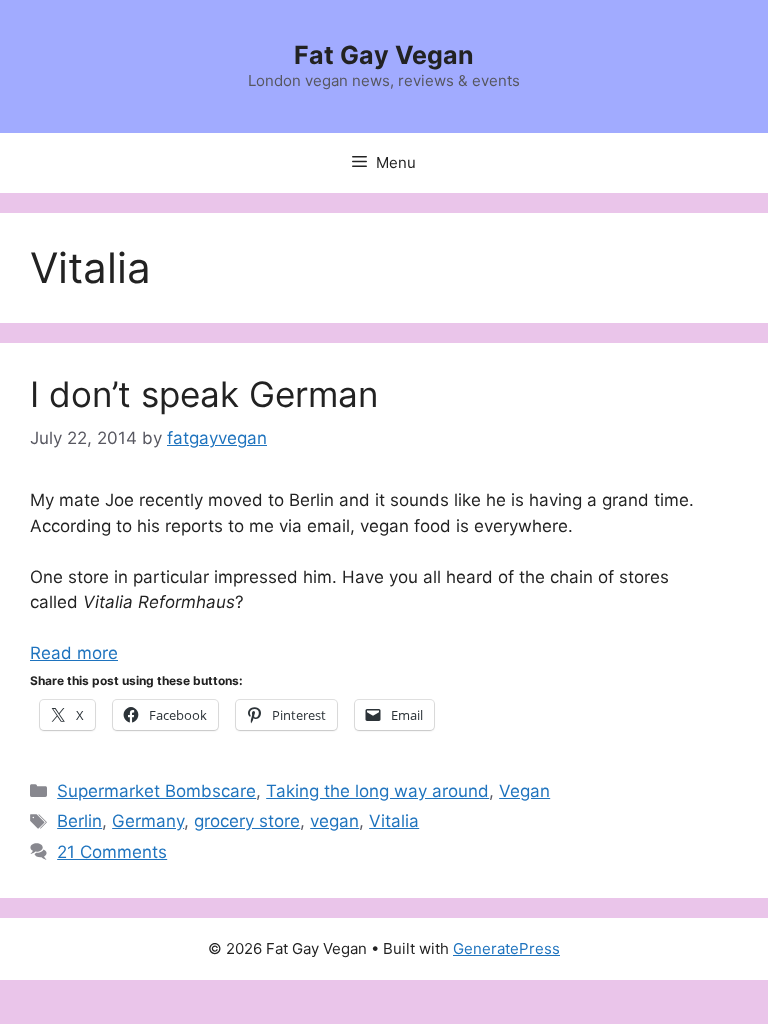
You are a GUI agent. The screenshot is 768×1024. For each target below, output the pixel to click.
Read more (74, 653)
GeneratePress (506, 948)
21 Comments (112, 852)
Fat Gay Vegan (384, 55)
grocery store (247, 821)
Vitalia (394, 821)
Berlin (79, 821)
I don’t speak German (204, 394)
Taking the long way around (377, 791)
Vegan (524, 791)
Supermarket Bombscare (156, 791)
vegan (334, 821)
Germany (148, 821)
